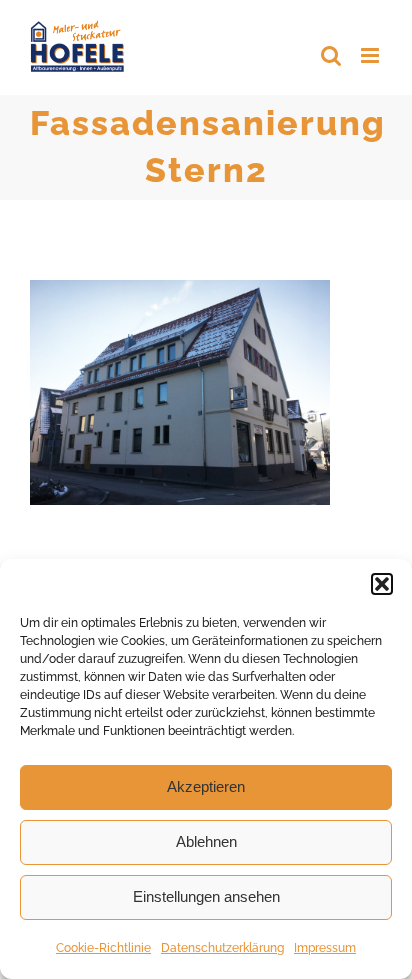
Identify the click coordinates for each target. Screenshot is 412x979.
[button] (382, 584)
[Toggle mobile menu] (371, 55)
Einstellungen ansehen (206, 896)
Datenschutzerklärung (222, 948)
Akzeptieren (206, 786)
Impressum (325, 948)
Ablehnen (206, 841)
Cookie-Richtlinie (103, 948)
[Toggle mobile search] (331, 55)
